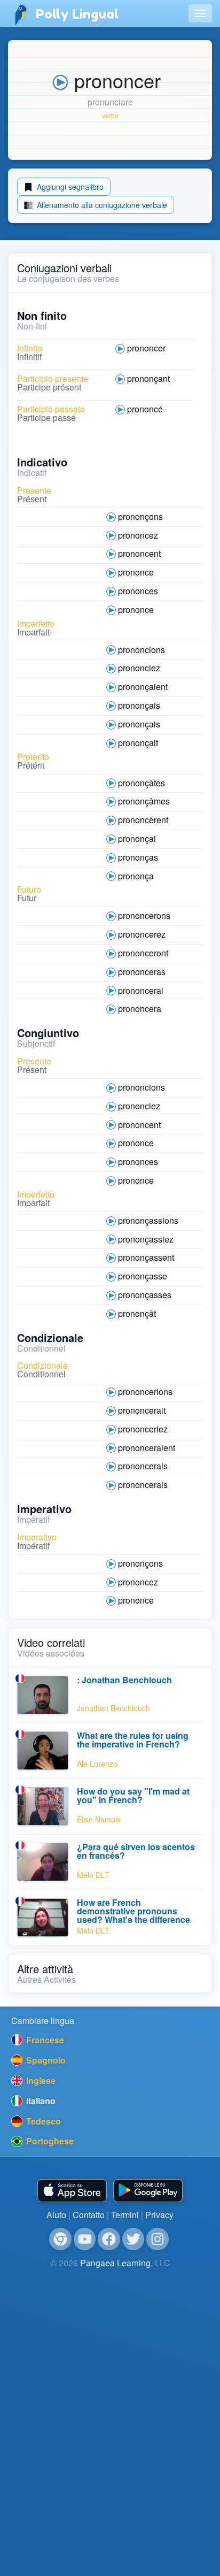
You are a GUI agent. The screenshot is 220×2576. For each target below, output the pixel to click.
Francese (44, 2040)
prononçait (138, 743)
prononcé (145, 409)
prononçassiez (146, 1239)
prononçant (148, 378)
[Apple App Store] (72, 2191)
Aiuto (56, 2215)
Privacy (159, 2215)
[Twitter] (133, 2239)
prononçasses (145, 1295)
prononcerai (141, 990)
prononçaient (143, 687)
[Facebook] (109, 2239)
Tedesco (42, 2121)
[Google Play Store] (148, 2191)
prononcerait (142, 1410)
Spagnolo (45, 2060)
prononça (136, 876)
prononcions (142, 650)
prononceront (143, 953)
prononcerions (145, 1391)
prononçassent (146, 1257)
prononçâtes (142, 783)
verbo (110, 115)
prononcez (138, 535)
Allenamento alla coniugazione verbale (101, 205)
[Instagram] (158, 2239)
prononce (136, 572)
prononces (138, 591)
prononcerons (144, 915)
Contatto (89, 2215)
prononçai (137, 838)
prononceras (142, 972)
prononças (138, 857)
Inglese (40, 2080)
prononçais (139, 705)
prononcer (146, 348)
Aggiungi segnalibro (69, 187)
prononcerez (142, 934)
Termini (125, 2215)
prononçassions (148, 1220)
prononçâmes (144, 801)
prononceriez (143, 1429)
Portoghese (49, 2141)
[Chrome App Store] (60, 2239)
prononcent (139, 553)
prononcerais (143, 1466)
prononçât (137, 1313)
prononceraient (147, 1448)
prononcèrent (143, 820)
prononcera (140, 1009)
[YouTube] (85, 2239)
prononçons (140, 516)
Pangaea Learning (115, 2263)
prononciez (139, 668)
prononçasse (143, 1276)
